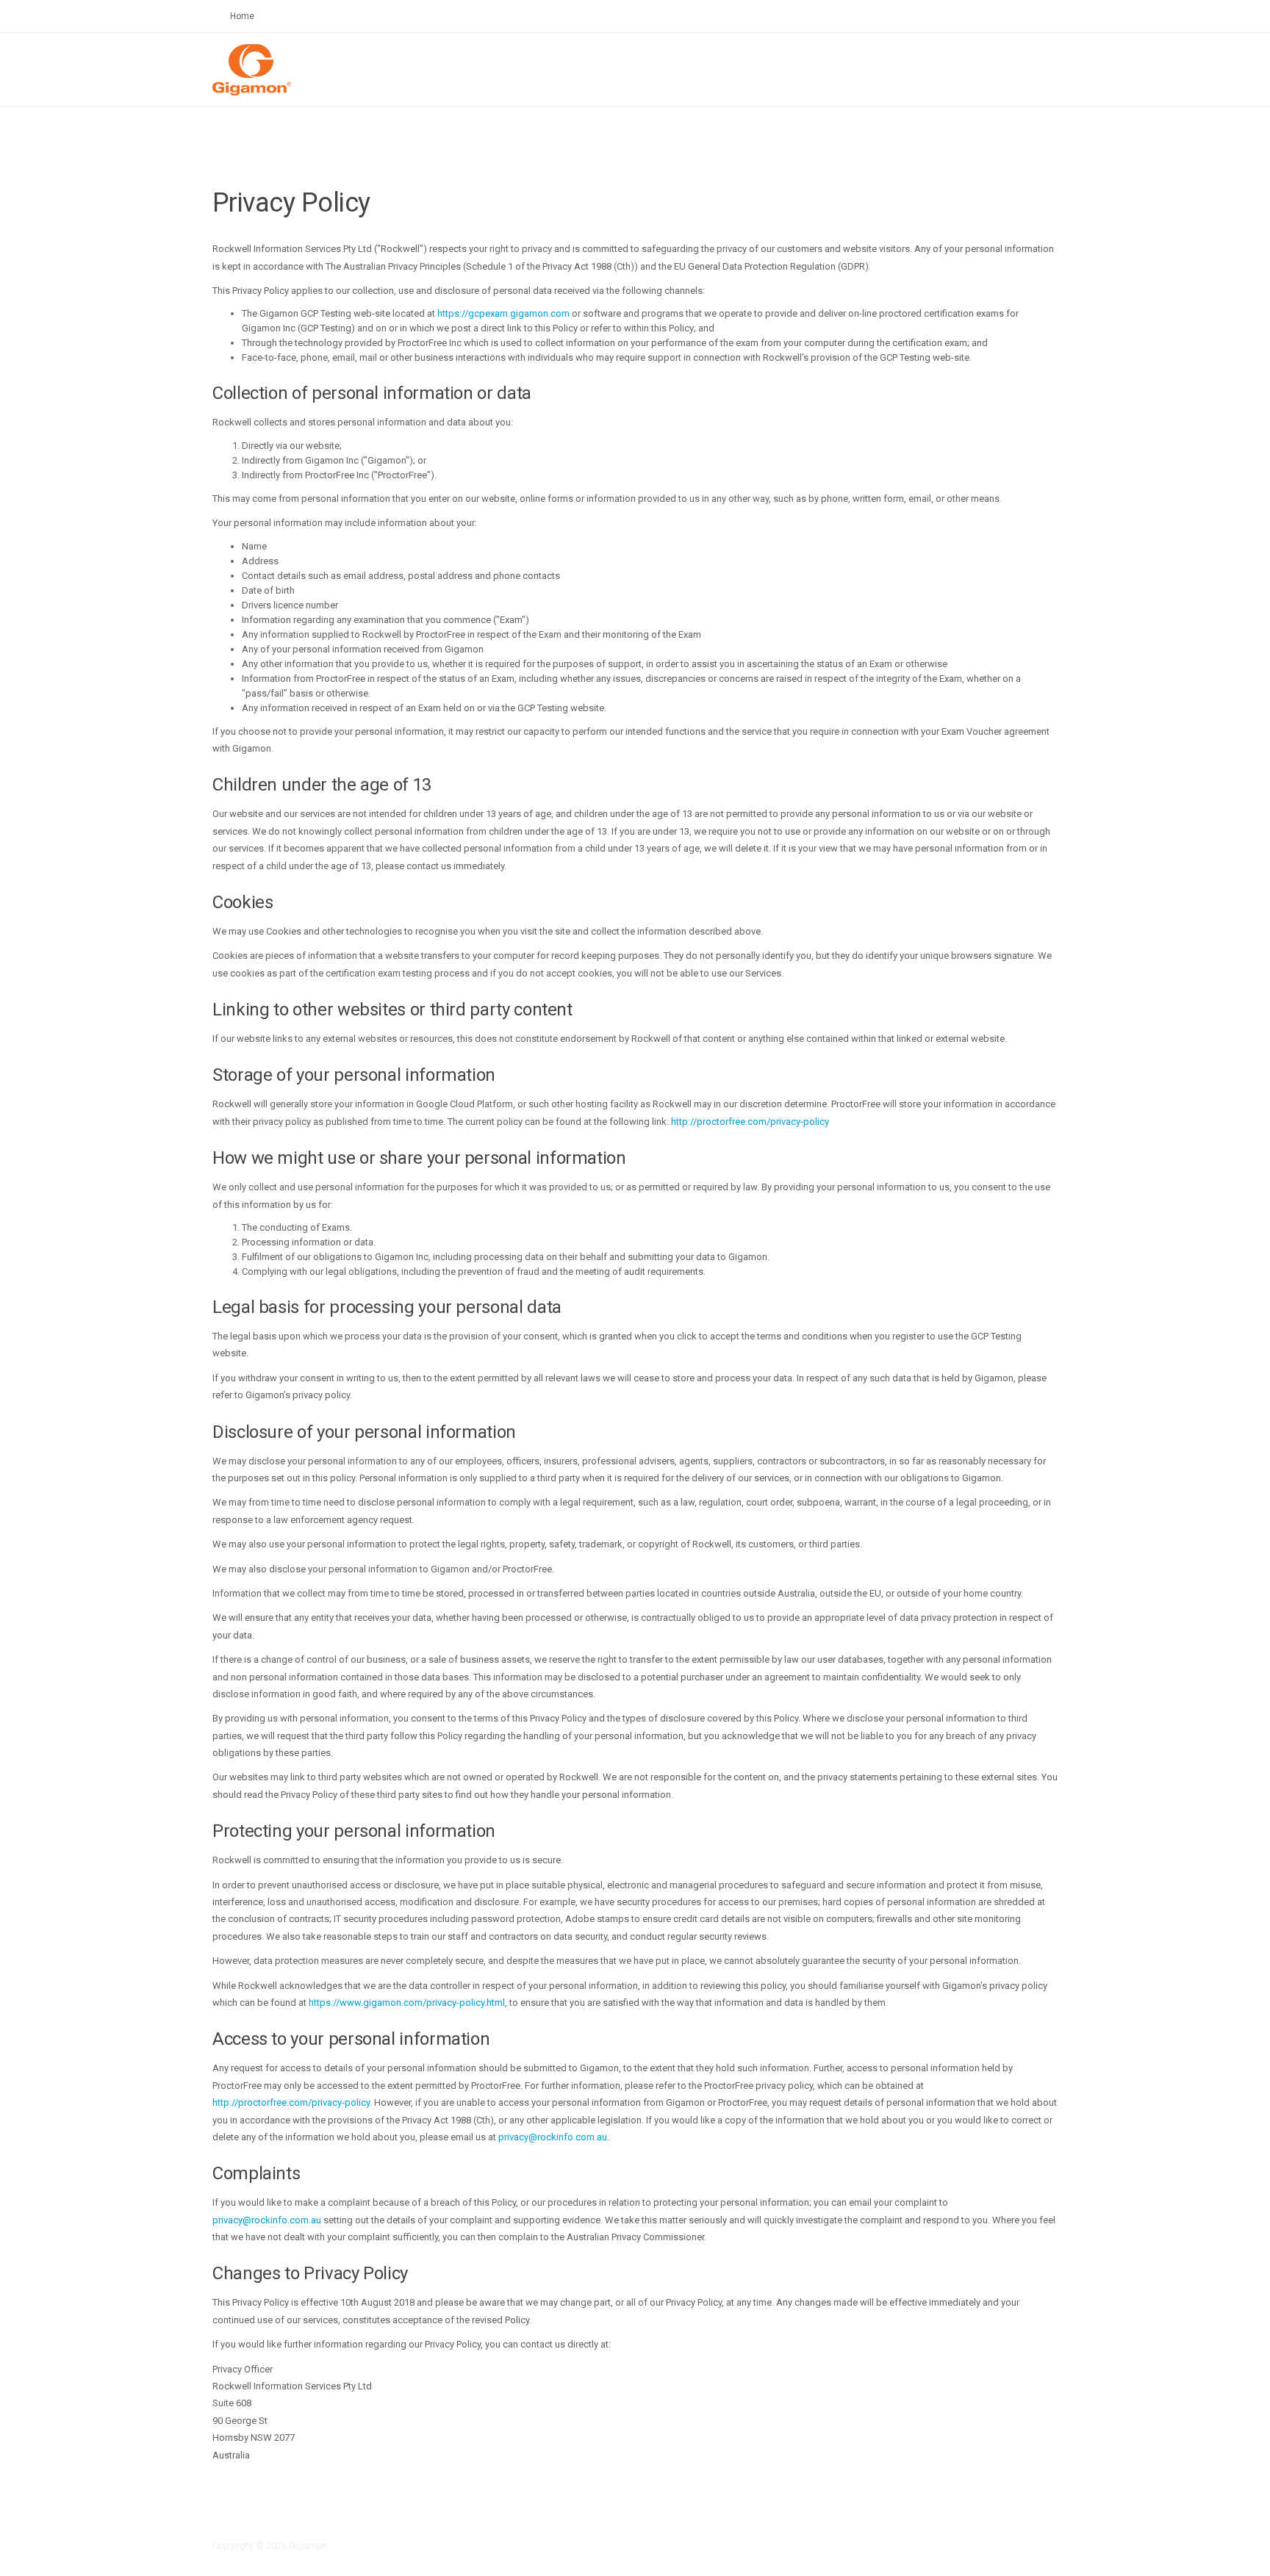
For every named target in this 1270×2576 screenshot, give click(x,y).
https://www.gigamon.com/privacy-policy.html (407, 2003)
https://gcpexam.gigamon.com (503, 313)
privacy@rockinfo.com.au (553, 2137)
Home (242, 16)
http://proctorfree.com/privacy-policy (750, 1122)
